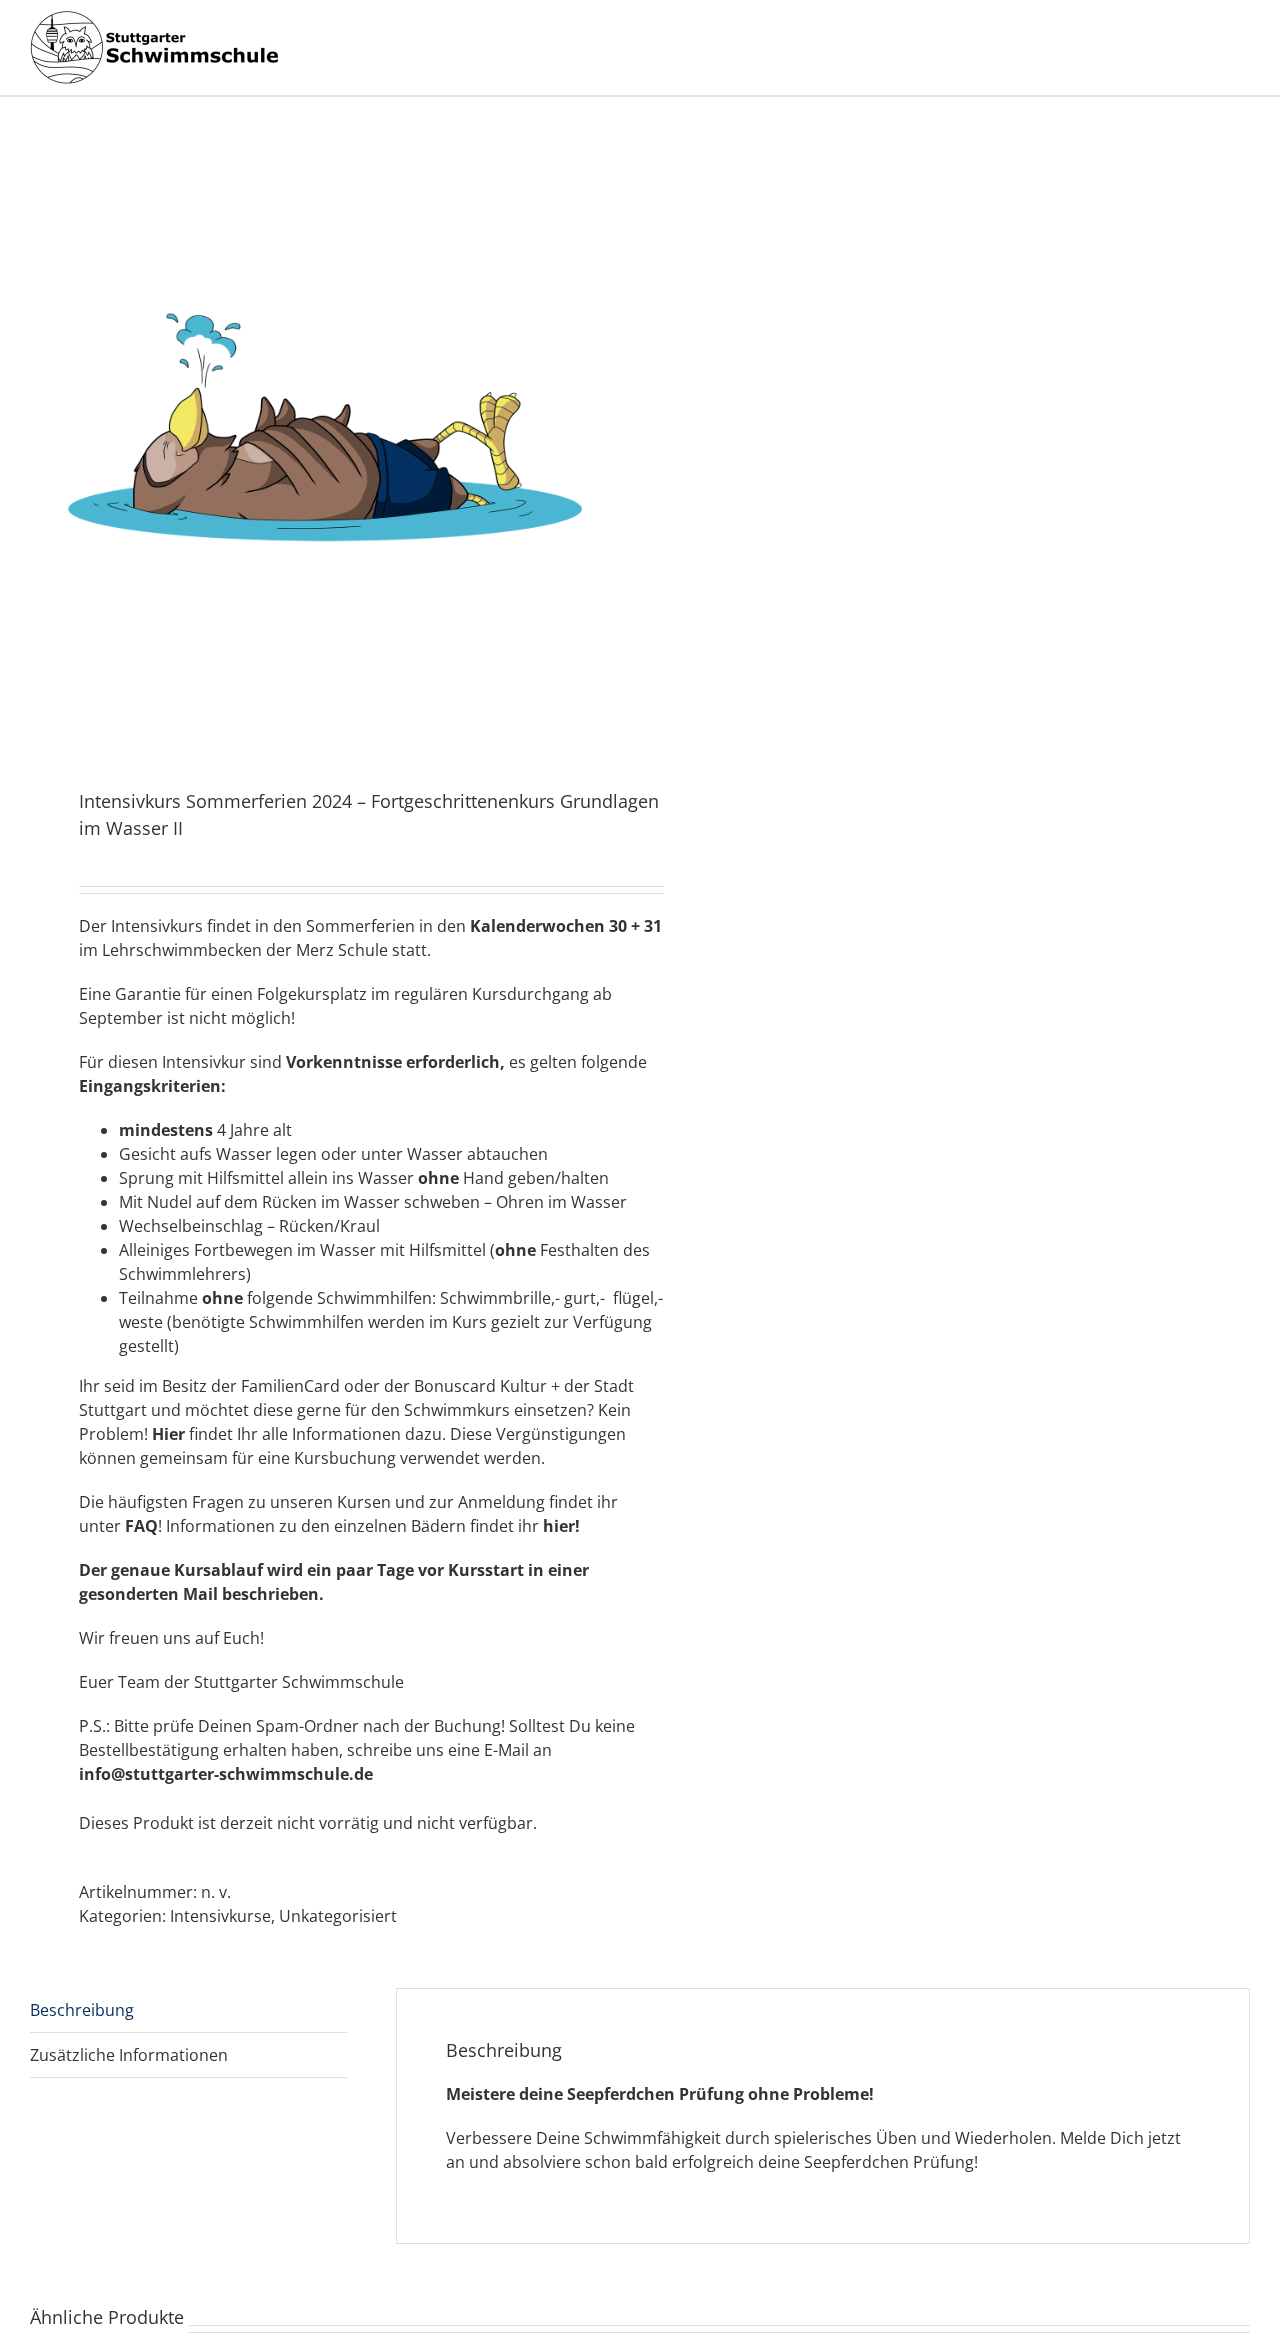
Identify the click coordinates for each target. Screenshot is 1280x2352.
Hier (168, 1434)
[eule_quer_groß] (323, 445)
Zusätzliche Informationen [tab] (129, 2055)
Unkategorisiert (338, 1916)
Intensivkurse (220, 1916)
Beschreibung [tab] (82, 2010)
